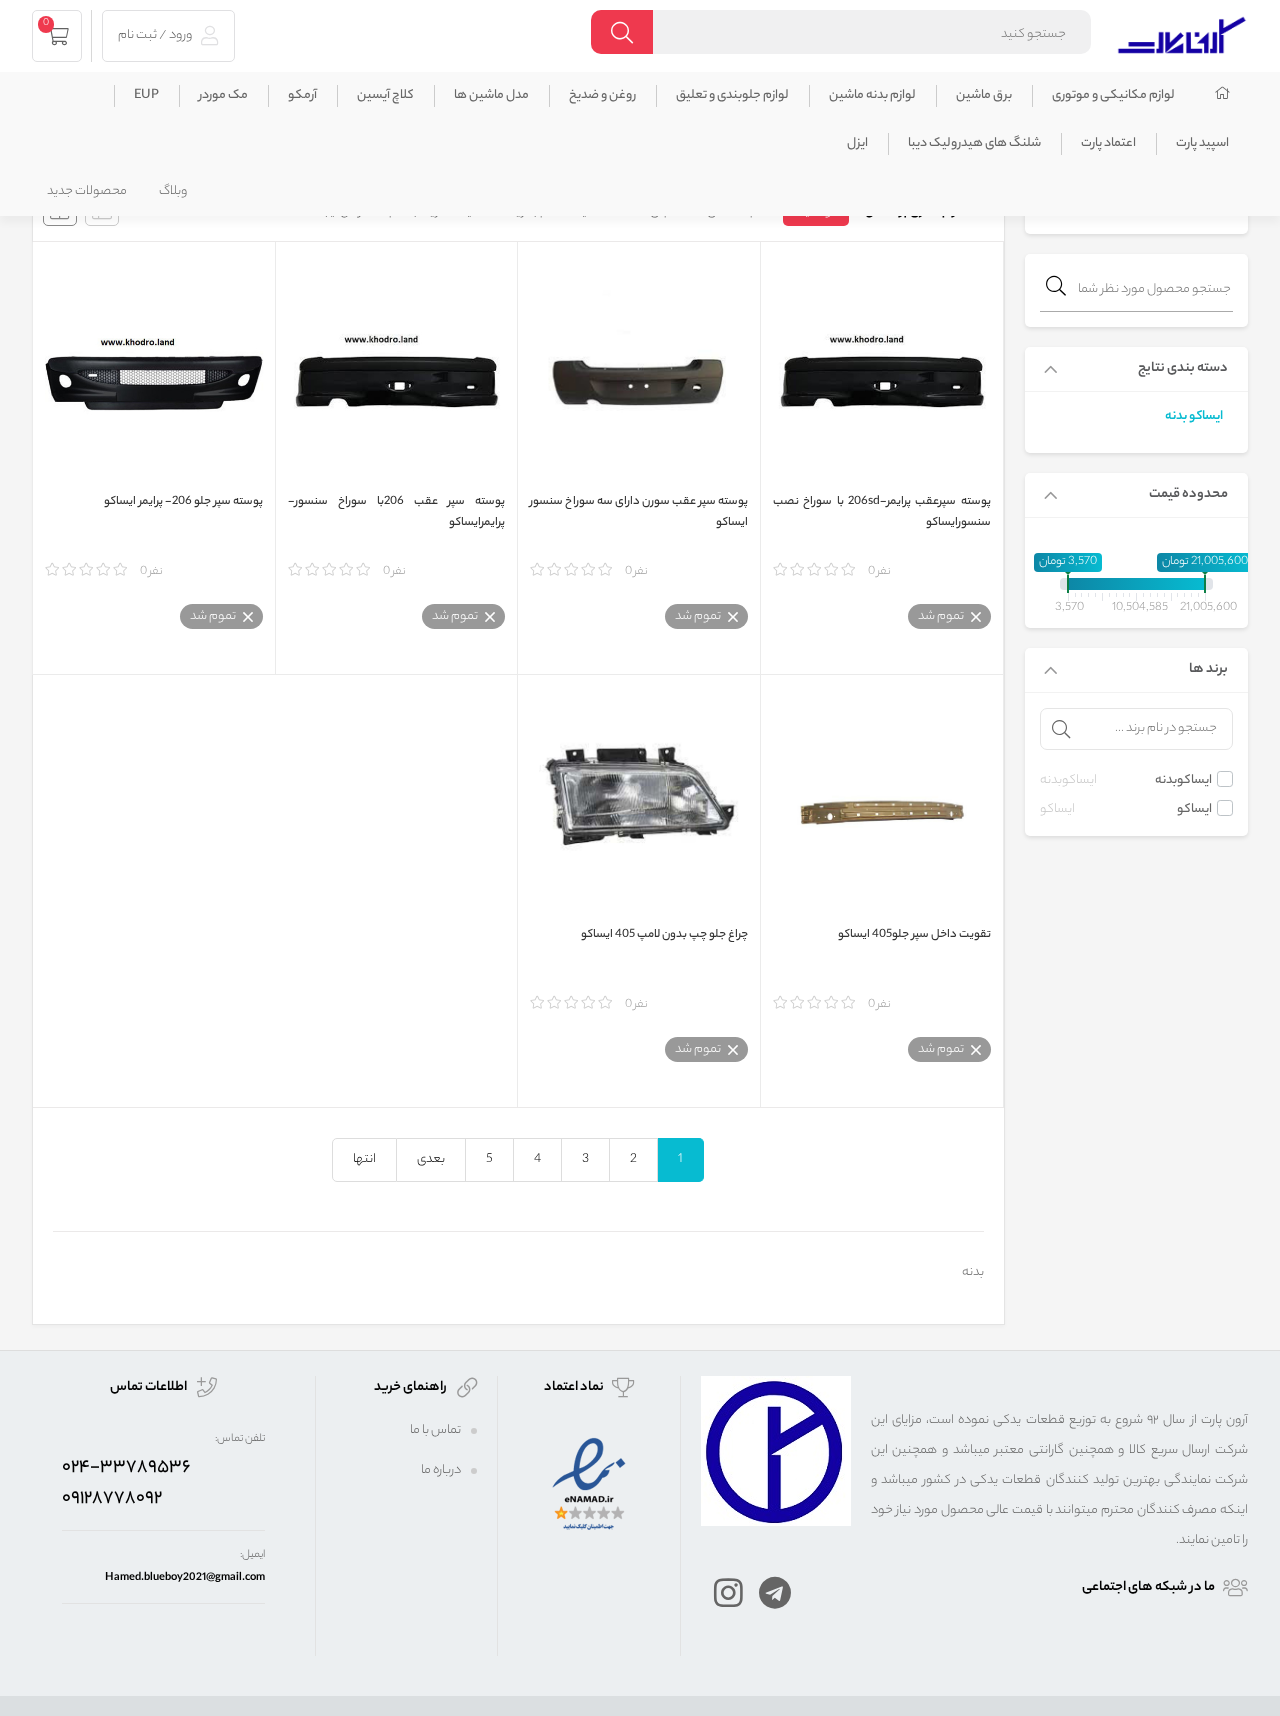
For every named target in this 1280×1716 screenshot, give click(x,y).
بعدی (431, 1159)
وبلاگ (173, 191)
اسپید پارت (1202, 143)
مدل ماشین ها (491, 95)
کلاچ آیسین (385, 95)
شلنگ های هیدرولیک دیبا (974, 143)
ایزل (857, 143)
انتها (364, 1159)
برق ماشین (984, 95)
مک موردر (223, 95)
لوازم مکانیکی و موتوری (1113, 95)
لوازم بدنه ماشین (872, 95)
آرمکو (302, 95)
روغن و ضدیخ (602, 95)
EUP (146, 95)
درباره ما (441, 1470)
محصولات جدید (87, 191)
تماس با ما (435, 1430)
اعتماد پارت (1108, 143)
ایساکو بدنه (1194, 417)
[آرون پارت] (1182, 32)
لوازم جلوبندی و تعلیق (732, 95)
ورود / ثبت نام (156, 35)
